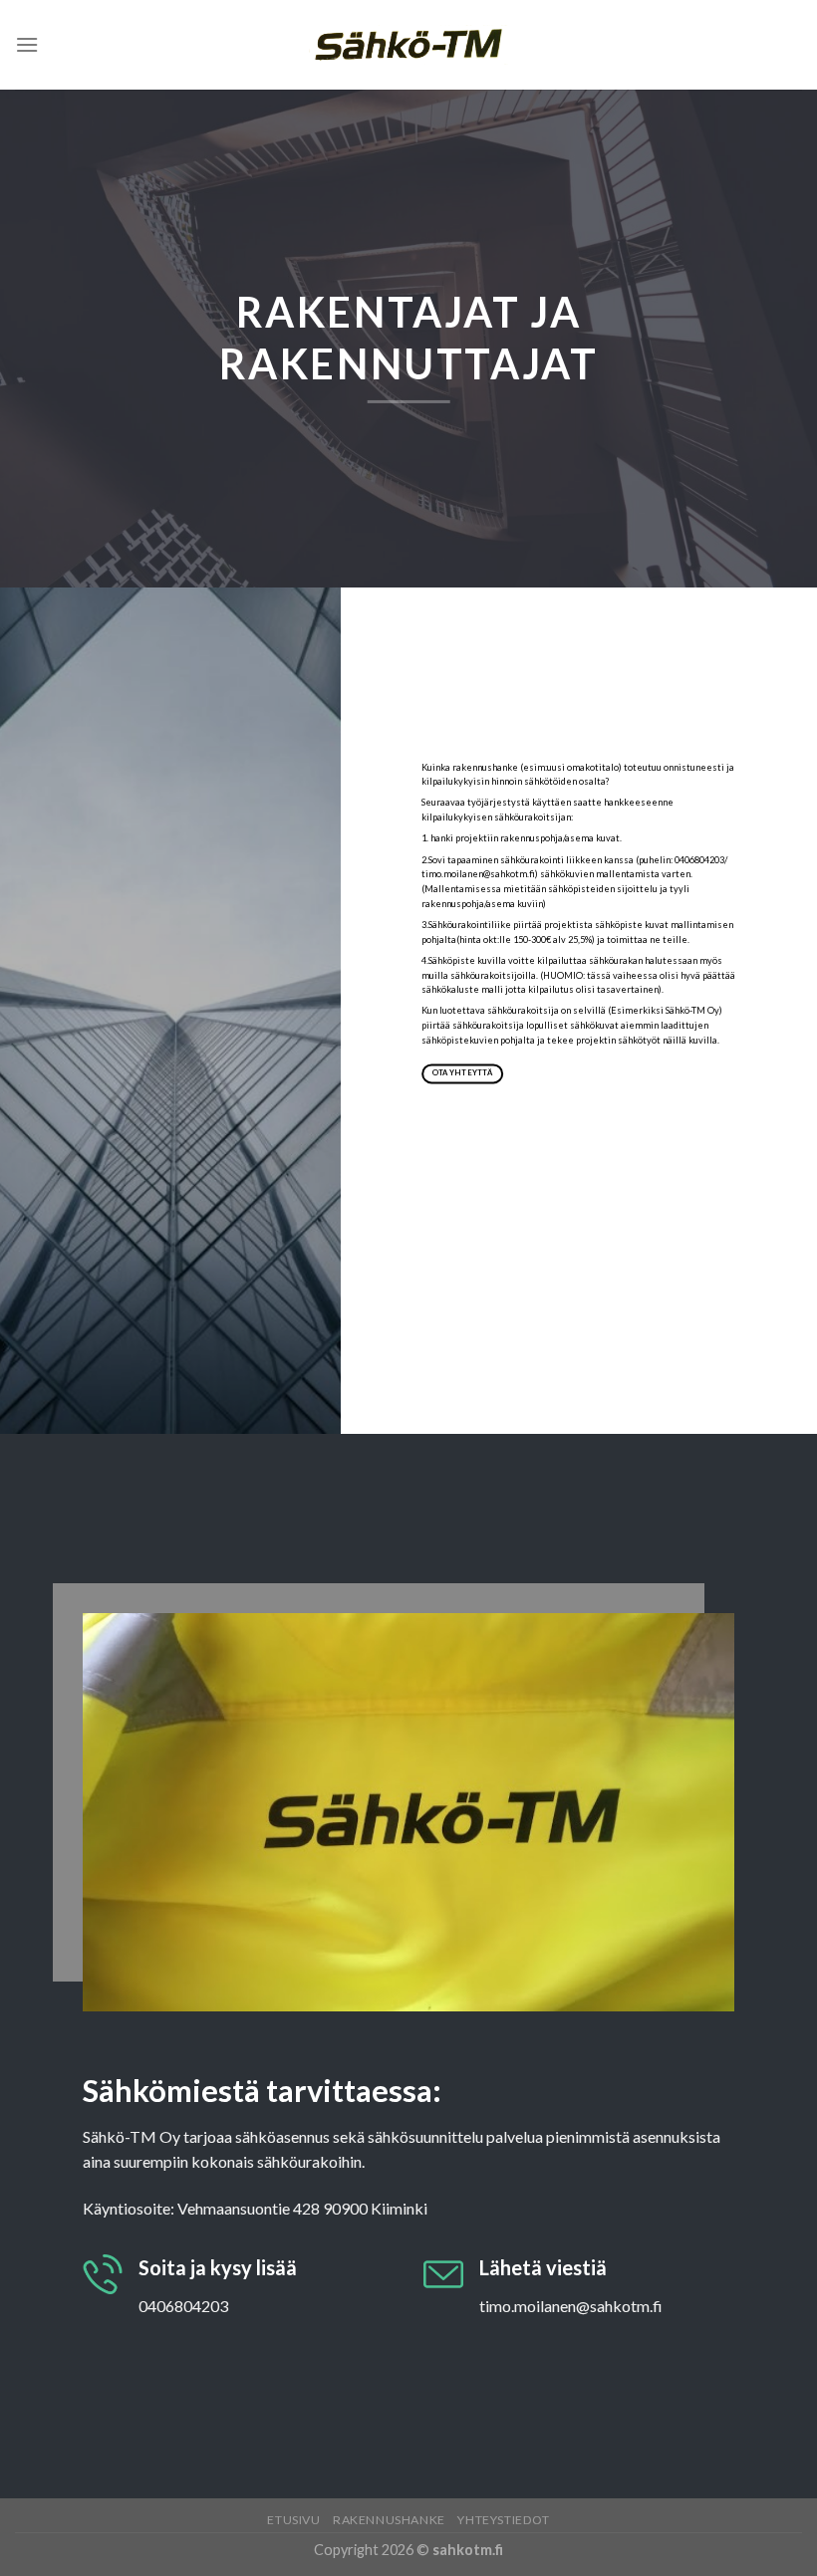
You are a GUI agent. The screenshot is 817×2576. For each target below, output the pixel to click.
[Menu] (27, 44)
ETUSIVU (293, 2520)
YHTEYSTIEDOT (503, 2520)
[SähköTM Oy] (408, 45)
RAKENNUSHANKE (389, 2520)
